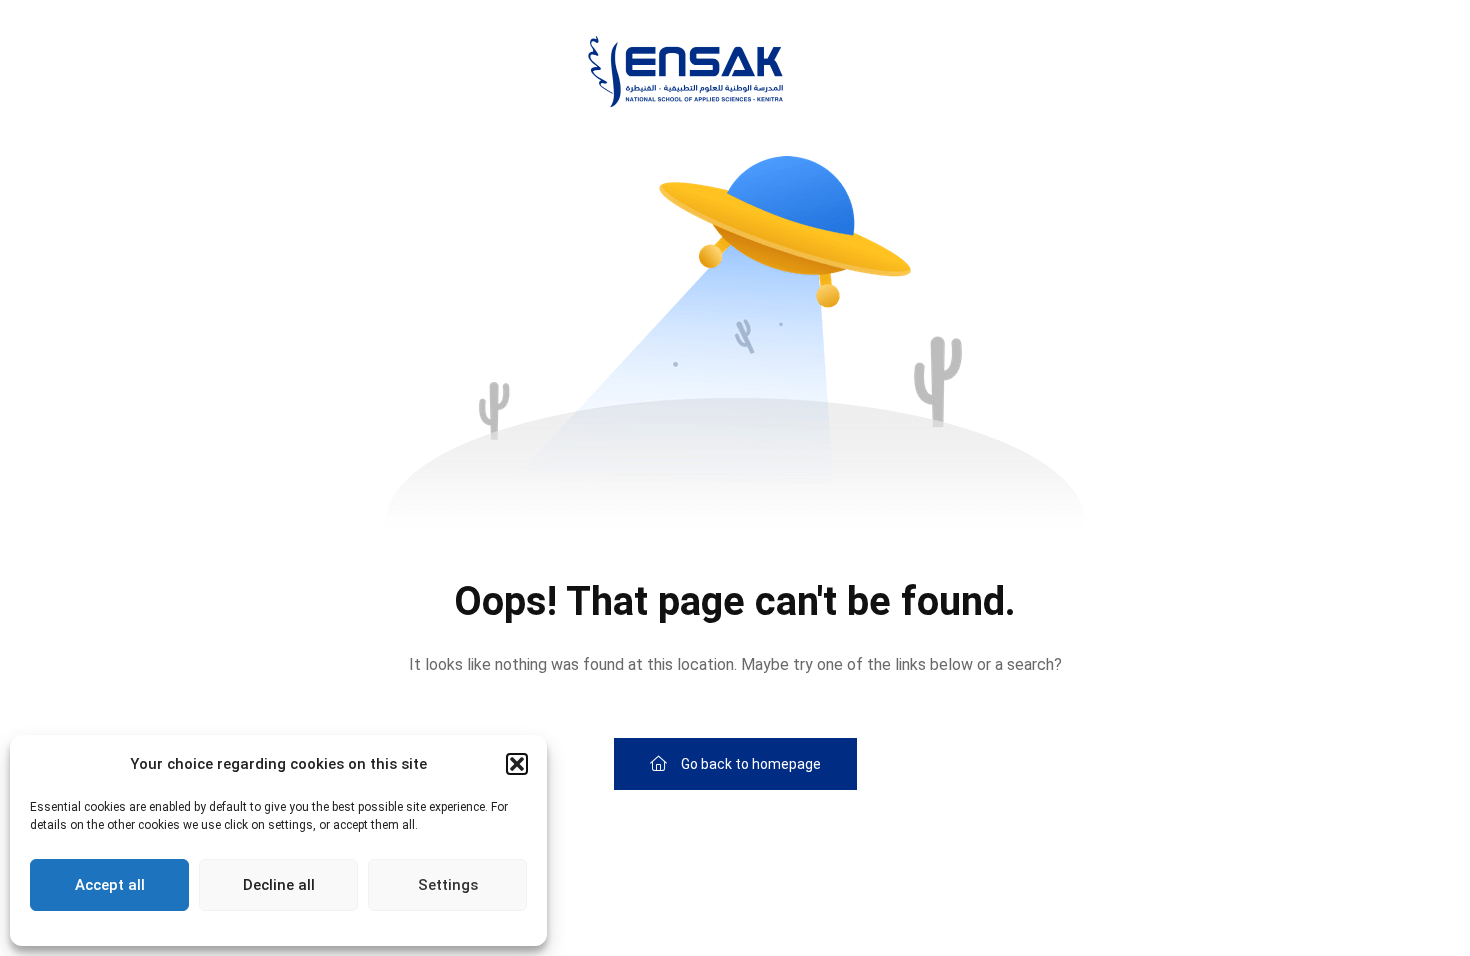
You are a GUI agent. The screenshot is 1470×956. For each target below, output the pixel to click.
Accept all (110, 885)
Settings (448, 885)
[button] (517, 764)
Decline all (279, 885)
